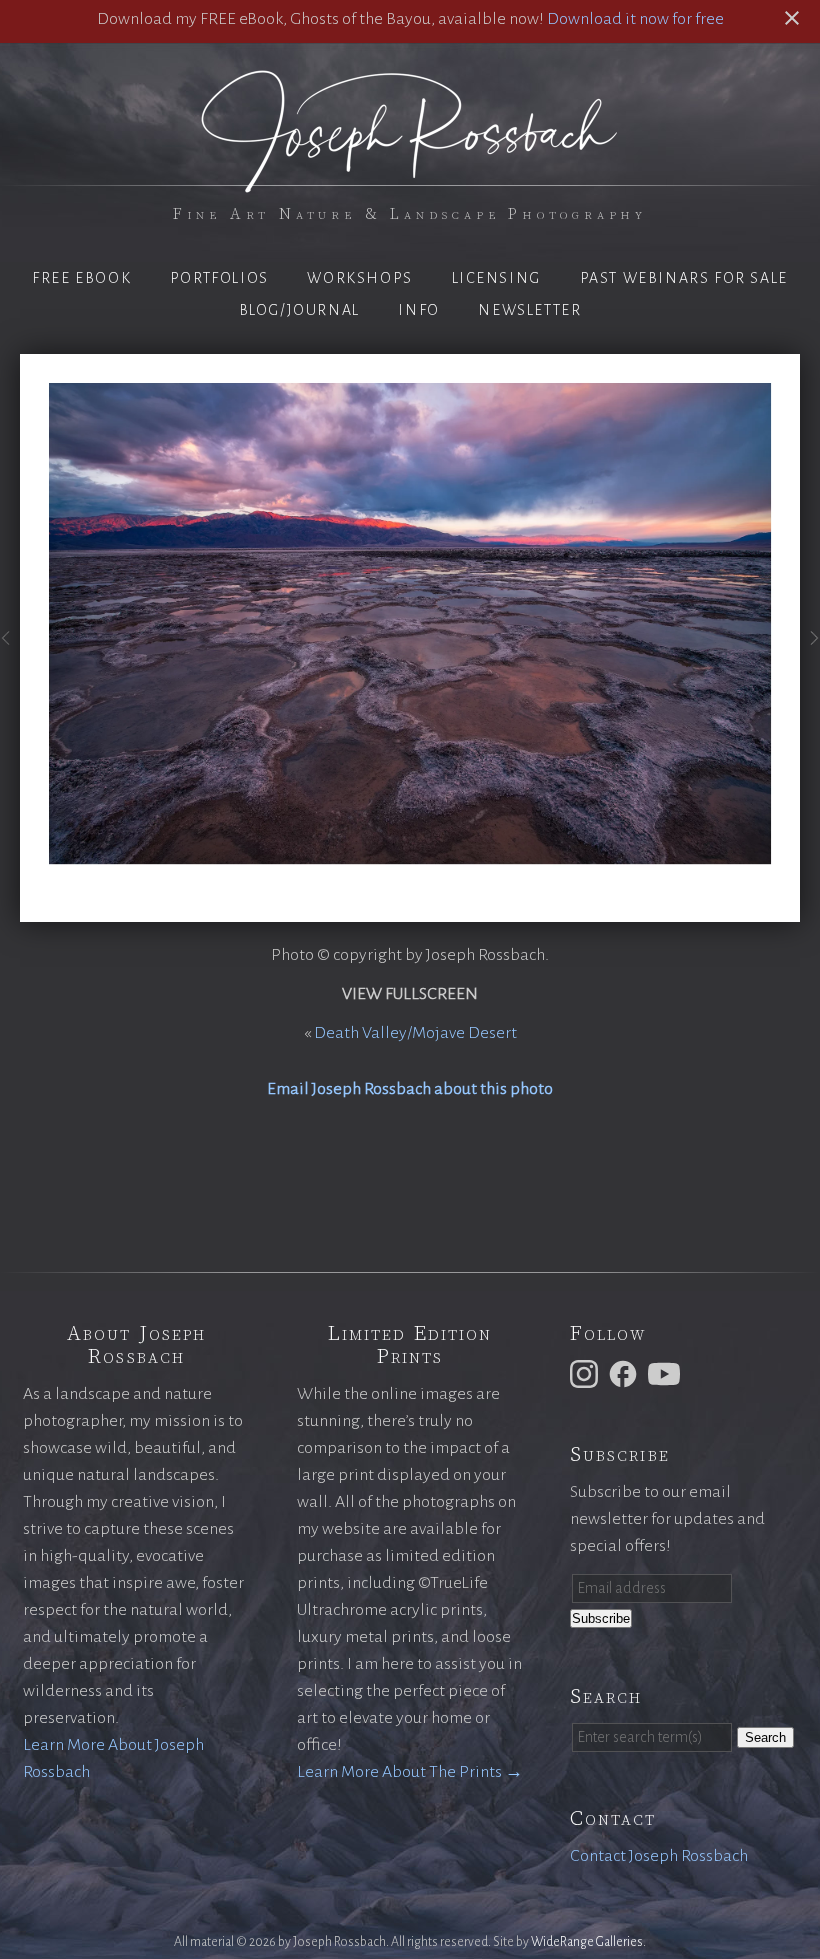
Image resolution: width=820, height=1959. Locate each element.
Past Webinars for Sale (684, 278)
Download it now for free (635, 19)
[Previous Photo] (10, 649)
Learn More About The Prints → (410, 1772)
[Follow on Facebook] (626, 1373)
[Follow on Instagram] (587, 1373)
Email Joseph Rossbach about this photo (410, 1089)
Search (765, 1737)
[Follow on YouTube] (667, 1373)
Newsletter (529, 310)
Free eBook (81, 278)
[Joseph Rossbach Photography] (410, 181)
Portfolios (219, 278)
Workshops (359, 278)
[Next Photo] (810, 649)
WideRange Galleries (587, 1942)
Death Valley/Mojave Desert (415, 1033)
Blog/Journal (299, 310)
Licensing (496, 278)
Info (418, 310)
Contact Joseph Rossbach (659, 1856)
